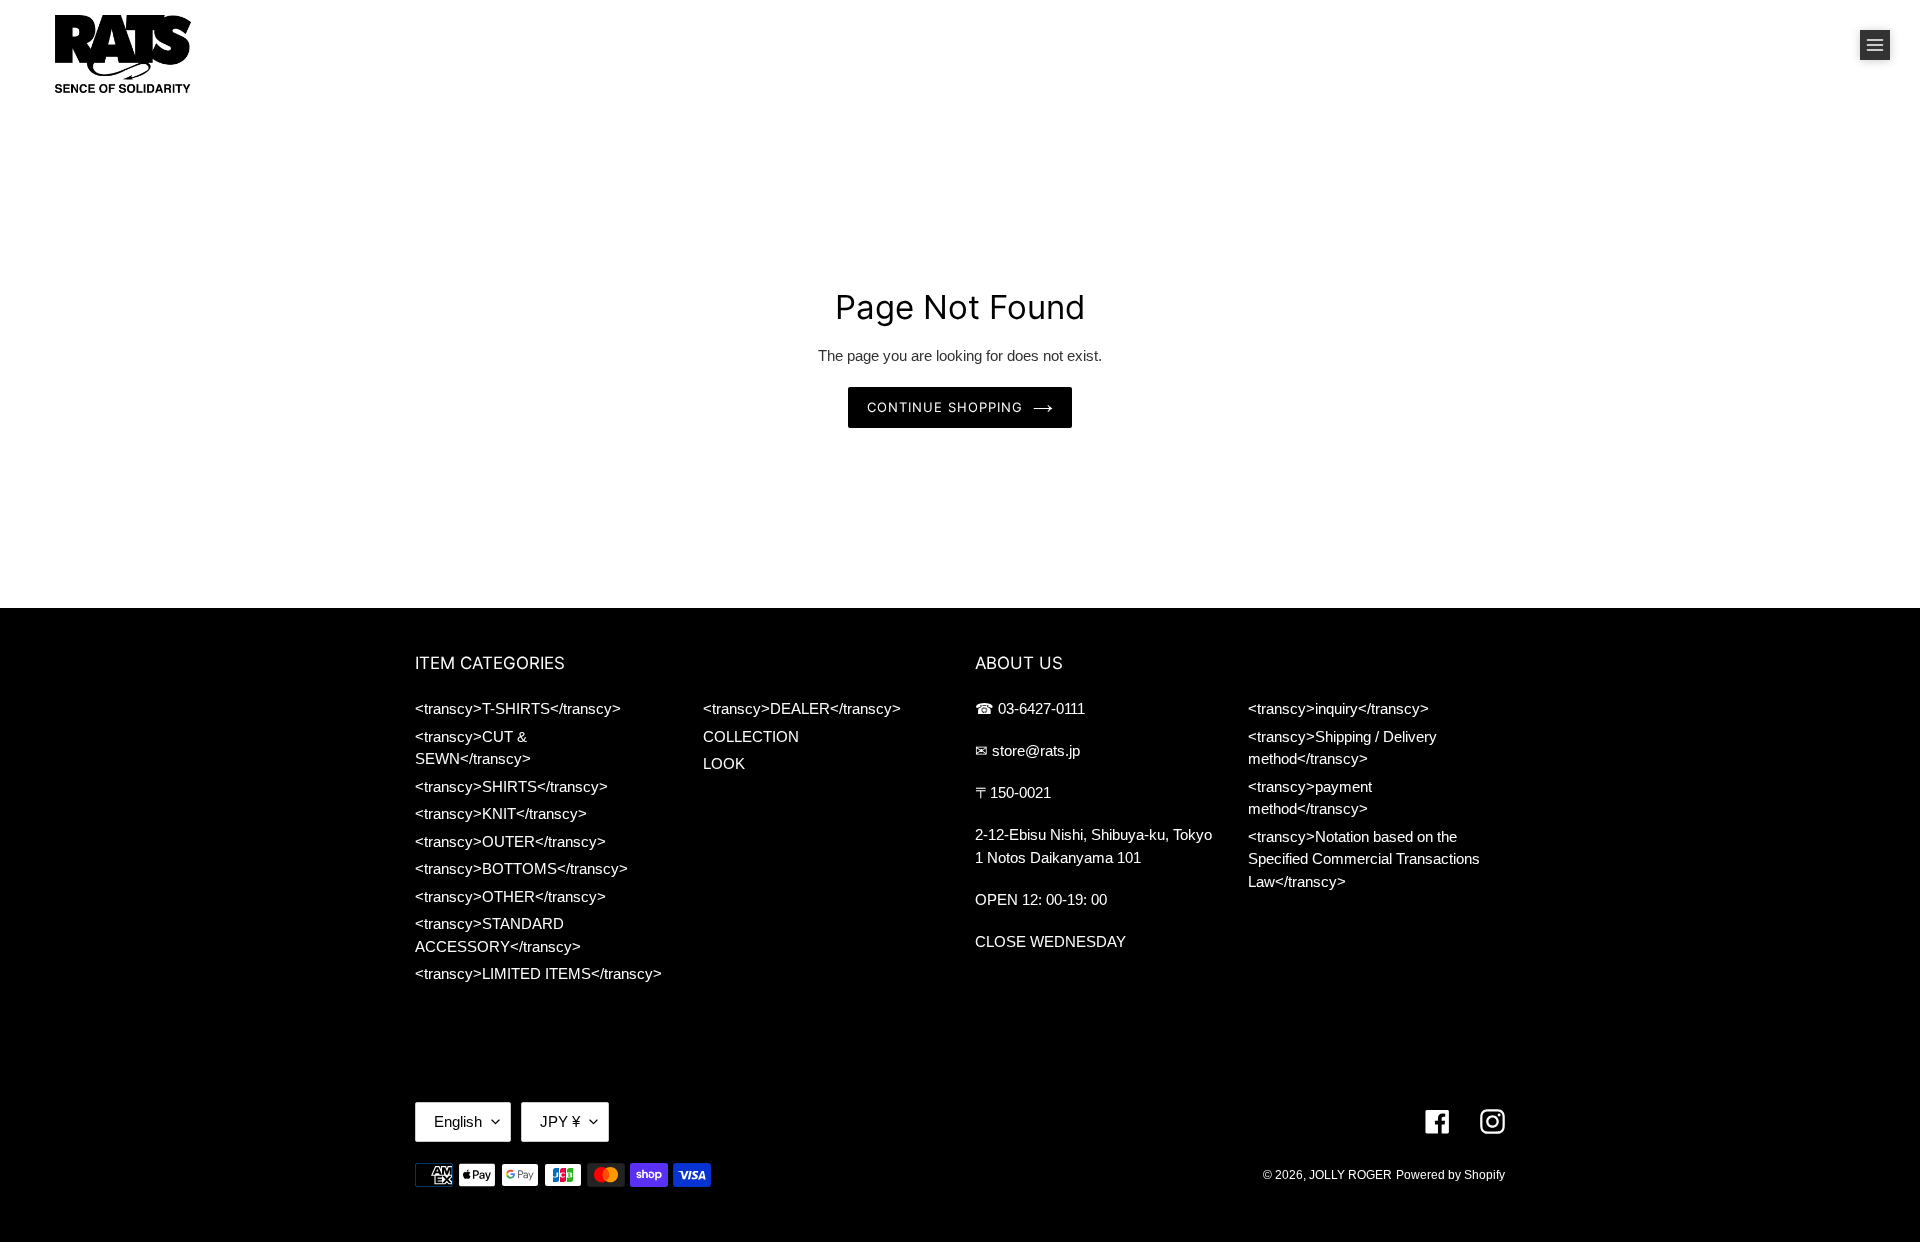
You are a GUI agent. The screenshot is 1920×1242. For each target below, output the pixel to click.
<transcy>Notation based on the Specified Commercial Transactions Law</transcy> (1364, 859)
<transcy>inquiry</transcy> (1338, 708)
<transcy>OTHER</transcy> (510, 896)
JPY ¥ (560, 1121)
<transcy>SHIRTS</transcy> (511, 786)
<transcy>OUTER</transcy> (510, 841)
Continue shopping (945, 407)
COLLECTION (751, 736)
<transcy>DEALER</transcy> (802, 708)
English (458, 1121)
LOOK (724, 763)
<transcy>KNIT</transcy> (501, 813)
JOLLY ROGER (1350, 1175)
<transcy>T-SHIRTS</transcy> (518, 708)
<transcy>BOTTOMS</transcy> (521, 868)
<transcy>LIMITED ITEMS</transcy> (538, 973)
